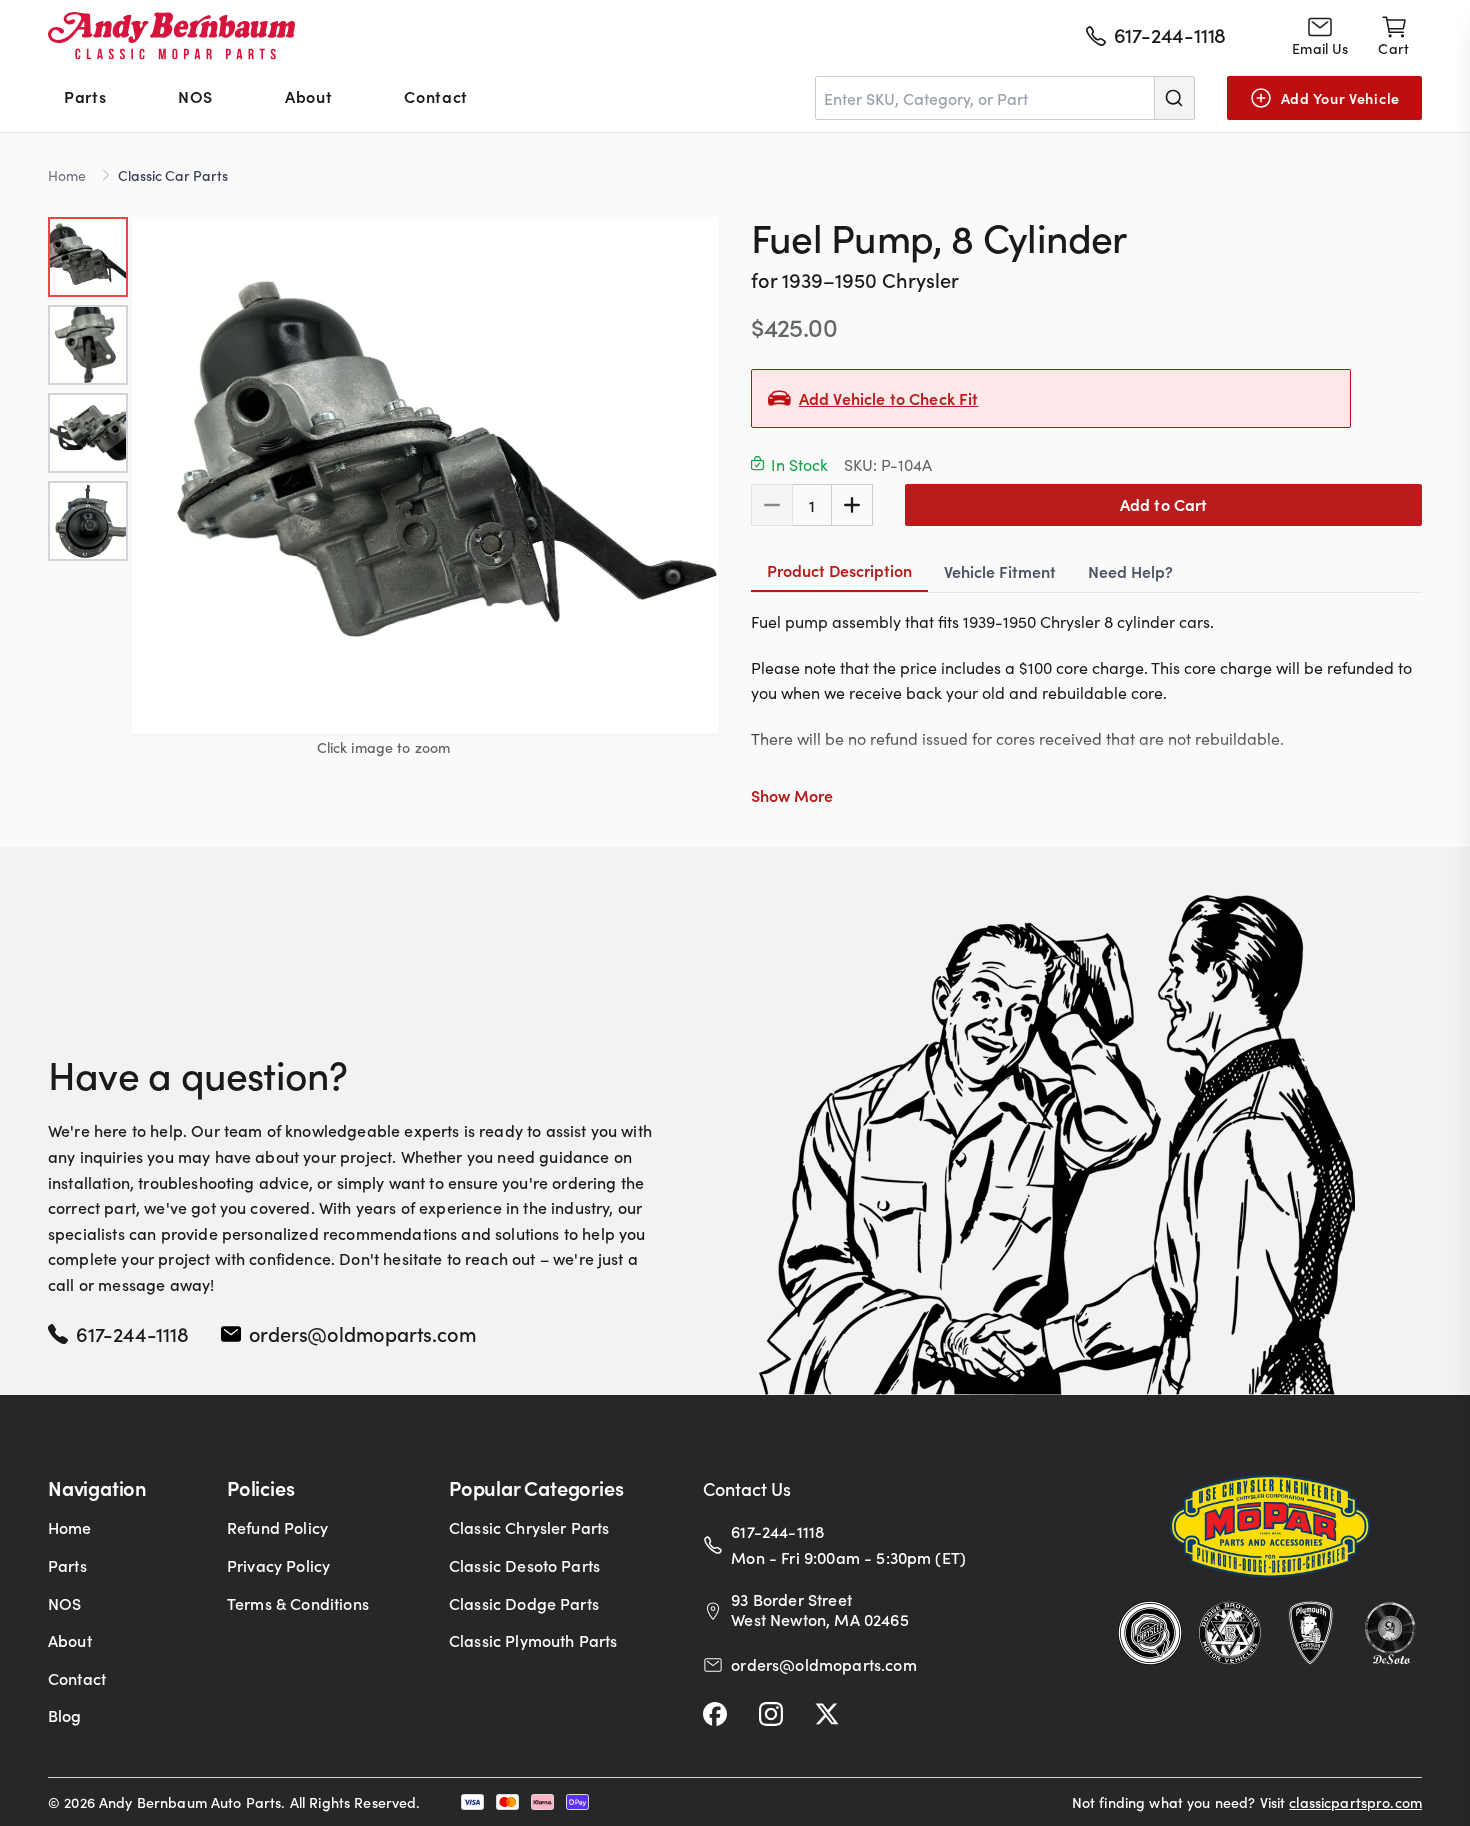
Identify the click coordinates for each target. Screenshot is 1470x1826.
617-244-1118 (132, 1333)
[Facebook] (715, 1714)
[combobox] (1005, 98)
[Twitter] (827, 1714)
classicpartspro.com (1355, 1802)
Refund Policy (277, 1527)
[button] (425, 475)
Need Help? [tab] (1130, 571)
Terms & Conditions (298, 1603)
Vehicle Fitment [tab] (1000, 571)
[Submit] (1174, 98)
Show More (792, 795)
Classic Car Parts (173, 175)
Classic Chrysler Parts (529, 1527)
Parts (85, 96)
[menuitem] (85, 98)
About (308, 96)
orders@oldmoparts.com (363, 1333)
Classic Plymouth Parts (533, 1640)
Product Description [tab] (839, 570)
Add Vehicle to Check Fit (889, 398)
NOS (195, 96)
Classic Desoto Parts (524, 1565)
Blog (65, 1715)
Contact (435, 96)
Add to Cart (1164, 504)
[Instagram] (771, 1714)
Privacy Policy (278, 1565)
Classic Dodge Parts (524, 1603)
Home (67, 175)
